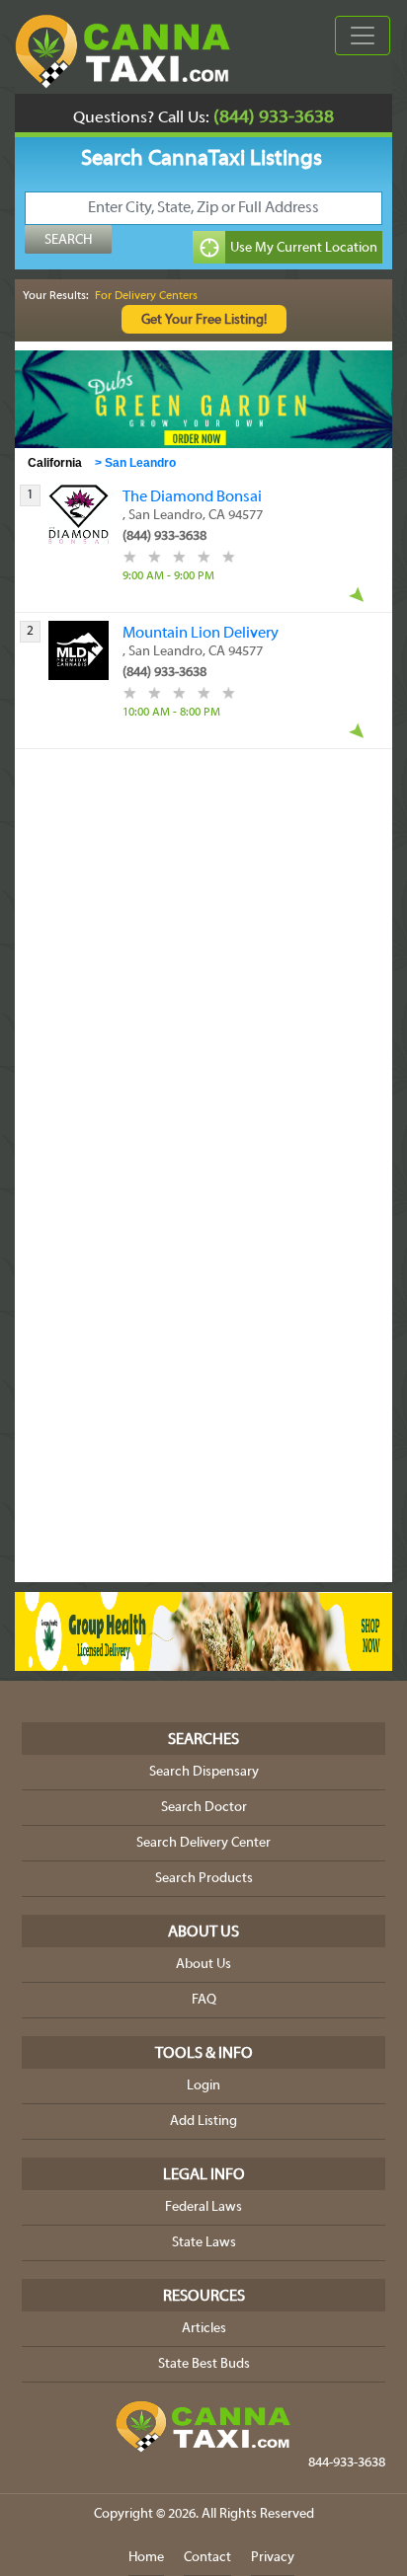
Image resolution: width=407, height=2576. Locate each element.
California (55, 463)
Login (203, 2086)
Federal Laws (203, 2207)
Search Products (204, 1879)
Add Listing (203, 2121)
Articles (204, 2329)
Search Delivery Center (203, 1843)
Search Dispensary (204, 1772)
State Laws (204, 2243)
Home (146, 2558)
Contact (207, 2558)
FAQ (204, 2000)
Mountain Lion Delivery (201, 634)
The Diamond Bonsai (192, 497)
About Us (203, 1965)
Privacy (273, 2558)
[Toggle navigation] (363, 36)
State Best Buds (204, 2364)
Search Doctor (204, 1808)
